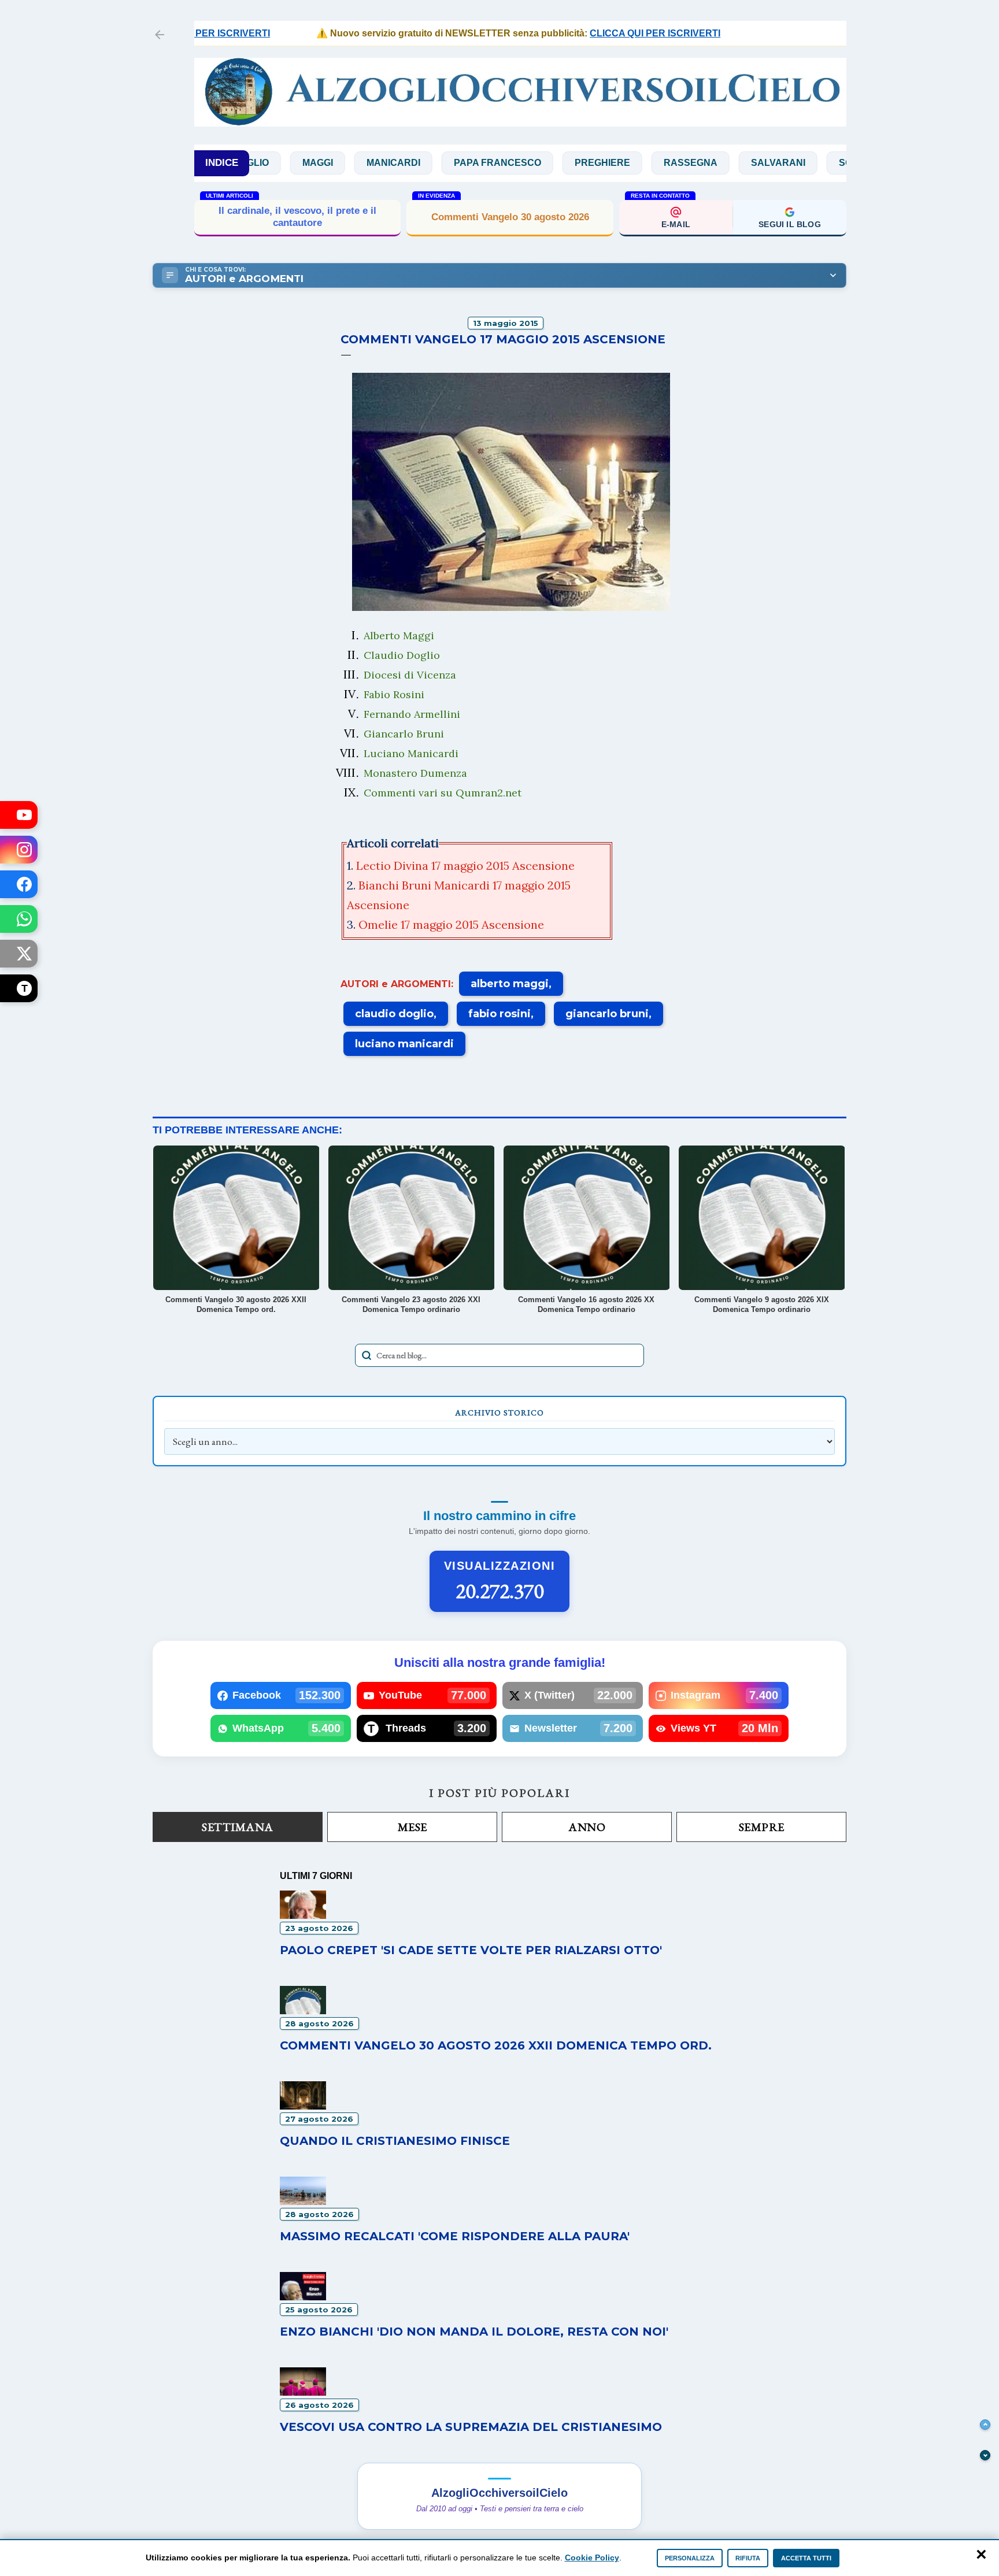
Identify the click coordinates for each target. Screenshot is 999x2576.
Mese (412, 1827)
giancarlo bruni (607, 1014)
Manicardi (307, 163)
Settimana (238, 1827)
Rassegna (604, 163)
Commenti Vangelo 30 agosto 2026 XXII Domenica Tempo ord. (496, 2045)
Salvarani (691, 163)
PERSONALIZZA (690, 2558)
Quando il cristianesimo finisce (395, 2141)
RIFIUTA (748, 2558)
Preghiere (516, 163)
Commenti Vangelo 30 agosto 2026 (510, 217)
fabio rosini (499, 1014)
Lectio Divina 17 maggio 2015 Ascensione (465, 866)
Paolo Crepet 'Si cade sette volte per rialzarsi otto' (471, 1950)
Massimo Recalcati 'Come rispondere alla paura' (455, 2236)
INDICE (222, 163)
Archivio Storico (499, 1413)
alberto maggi (510, 984)
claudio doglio (394, 1014)
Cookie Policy (592, 2558)
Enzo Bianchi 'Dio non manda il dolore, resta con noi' (474, 2332)
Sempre (762, 1827)
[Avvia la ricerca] (367, 1355)
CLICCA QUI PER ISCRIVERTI (593, 33)
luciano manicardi (404, 1044)
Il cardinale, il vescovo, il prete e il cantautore (297, 216)
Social (770, 163)
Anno (587, 1827)
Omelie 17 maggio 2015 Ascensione (451, 924)
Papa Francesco (411, 163)
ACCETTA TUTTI (806, 2558)
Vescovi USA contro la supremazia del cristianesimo (471, 2427)
